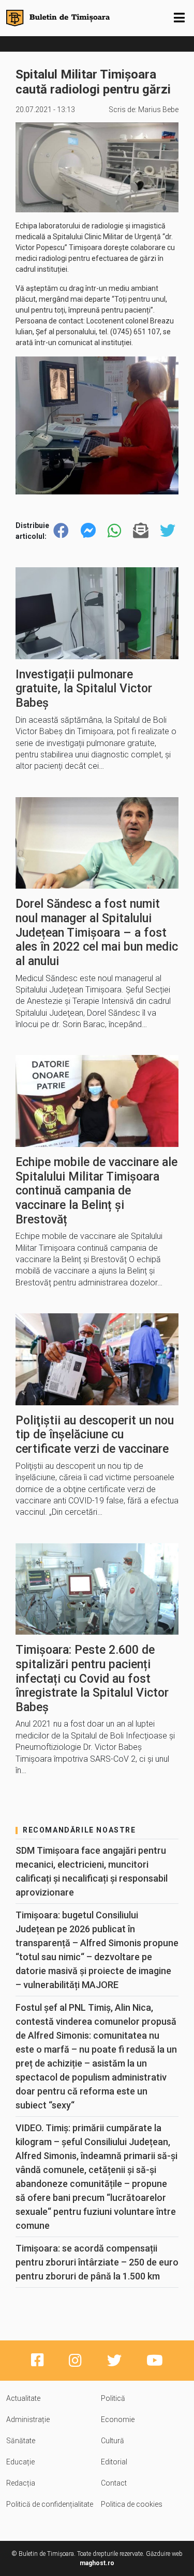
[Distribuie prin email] (141, 531)
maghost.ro (97, 2563)
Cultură (113, 2441)
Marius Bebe (158, 110)
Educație (20, 2462)
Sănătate (21, 2441)
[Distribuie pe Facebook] (61, 531)
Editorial (114, 2462)
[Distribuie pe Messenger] (88, 531)
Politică (113, 2398)
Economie (118, 2419)
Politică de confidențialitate (50, 2504)
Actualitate (23, 2398)
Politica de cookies (132, 2504)
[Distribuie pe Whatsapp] (114, 531)
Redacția (21, 2483)
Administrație (28, 2419)
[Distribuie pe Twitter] (168, 531)
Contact (114, 2483)
